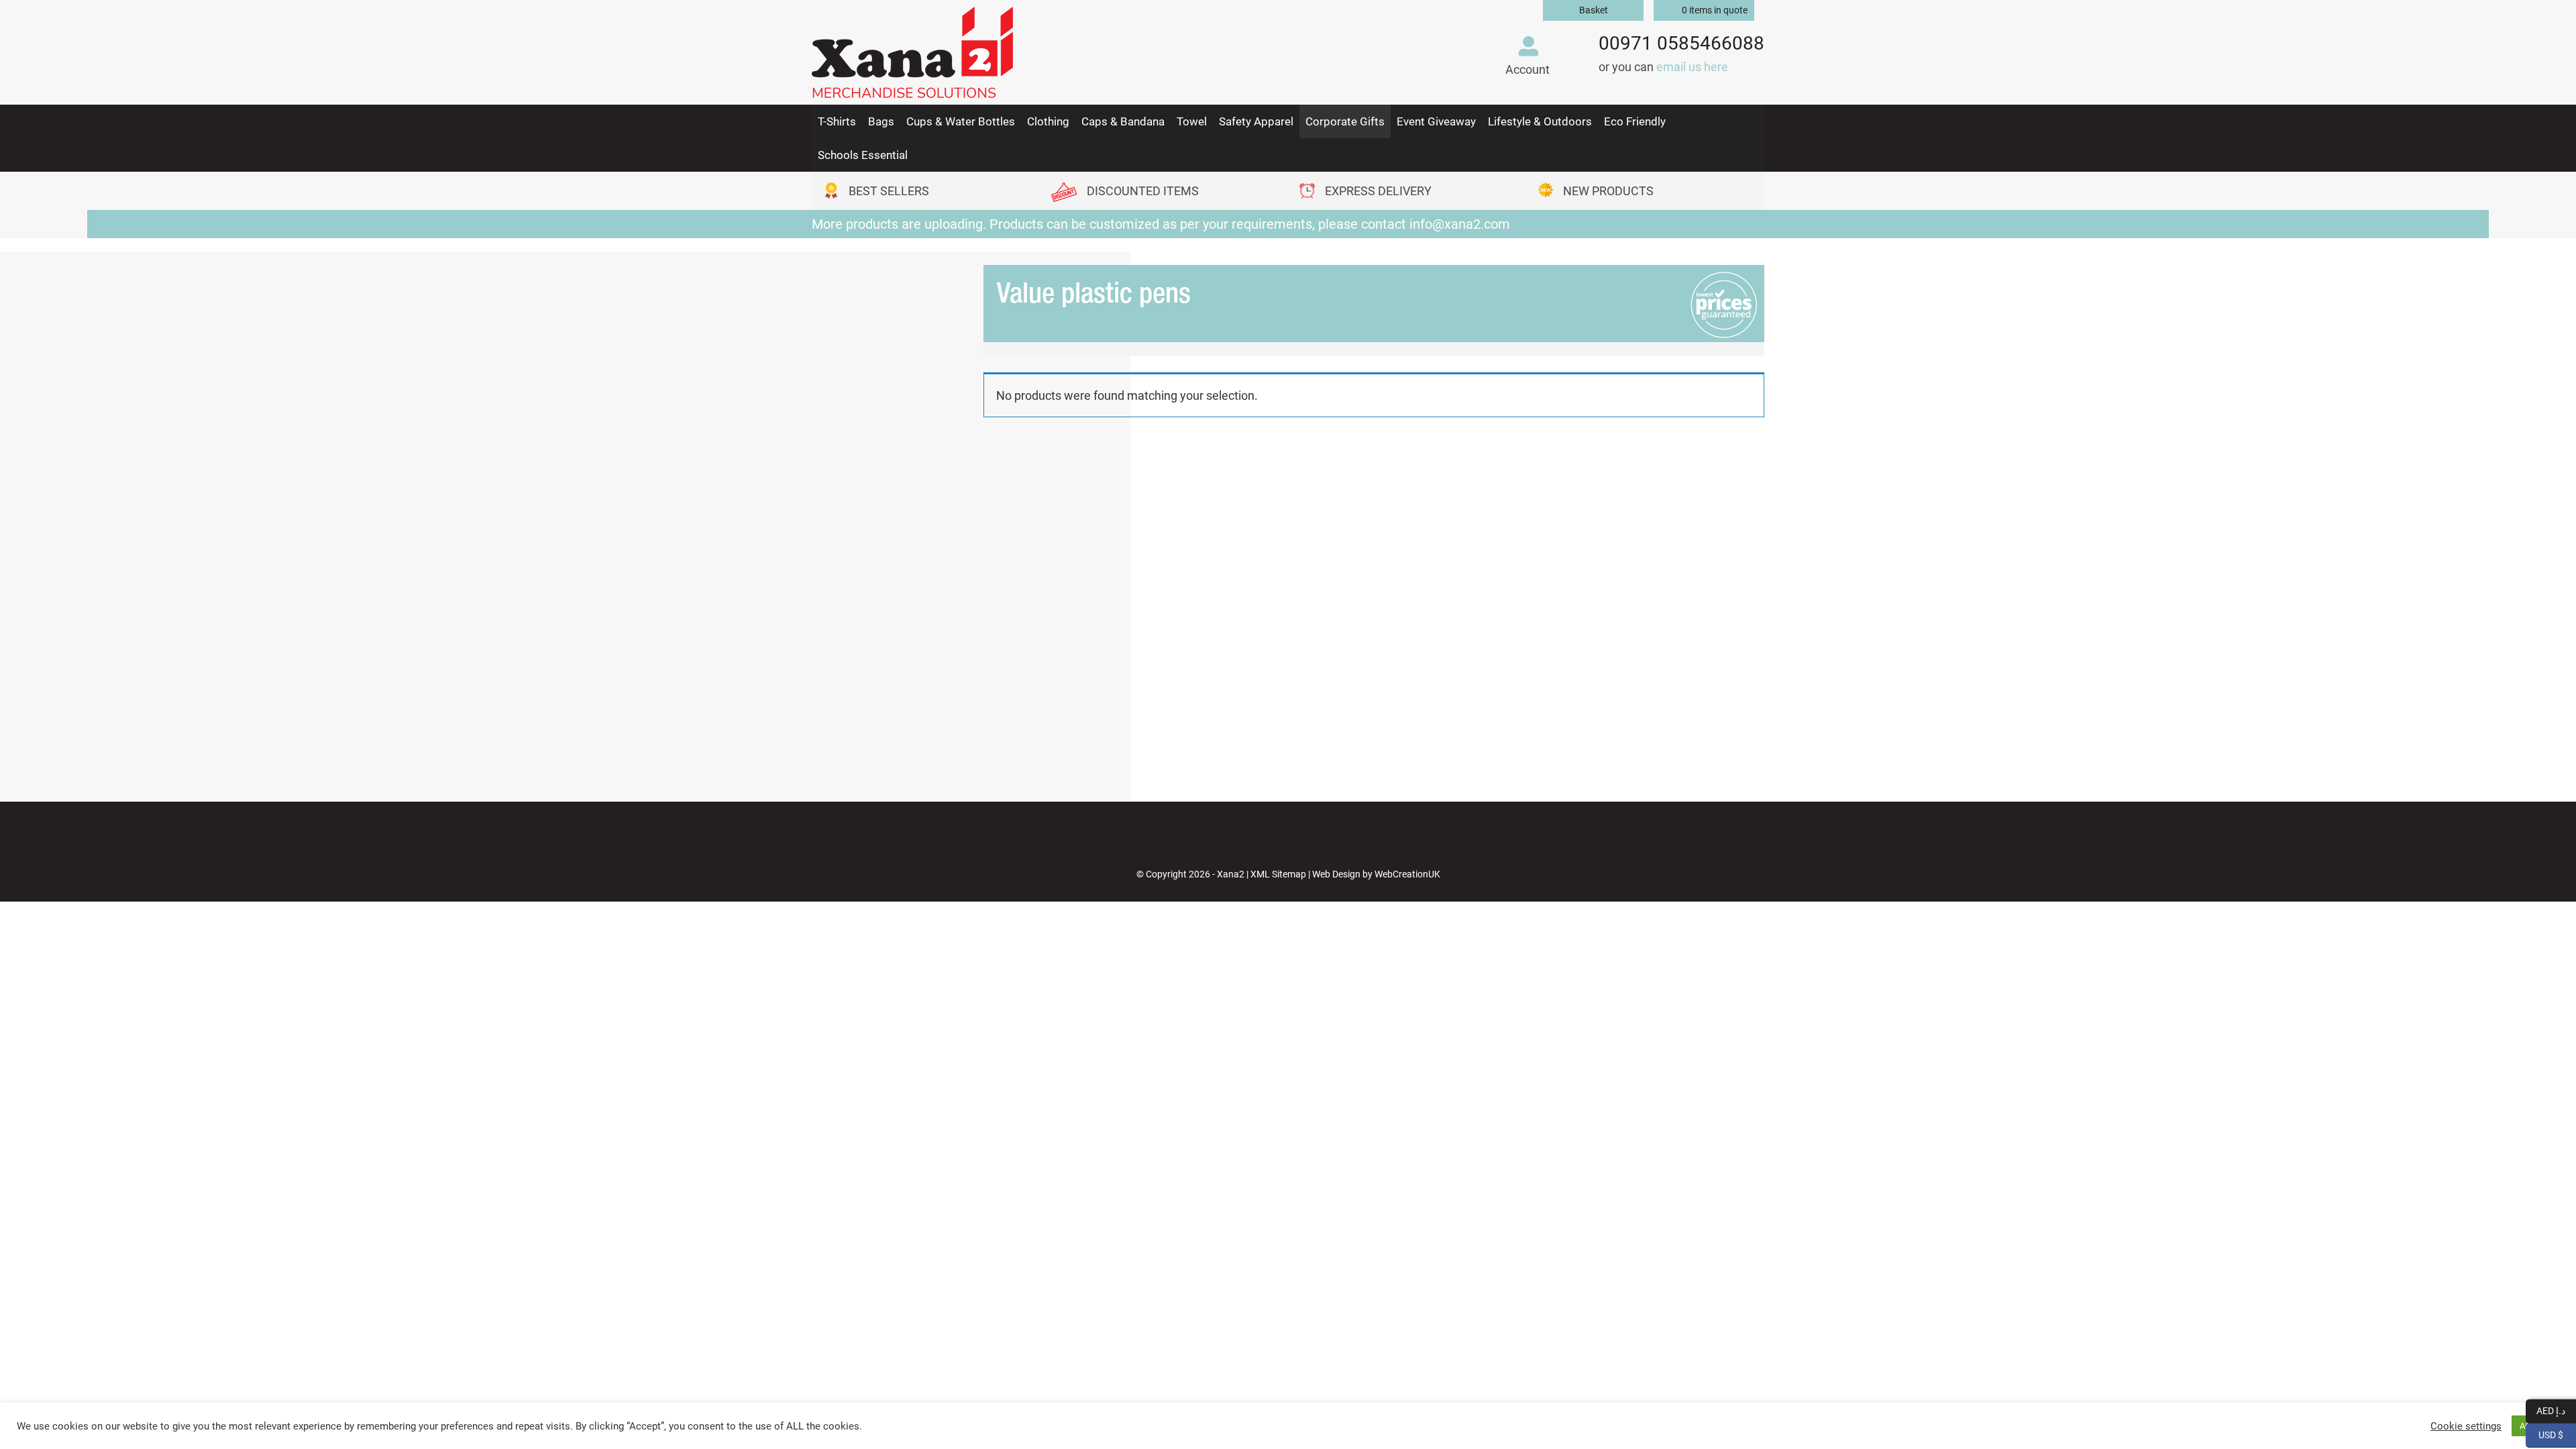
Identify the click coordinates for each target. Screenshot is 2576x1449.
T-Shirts (837, 121)
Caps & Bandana (1123, 121)
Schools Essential (863, 155)
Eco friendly (1635, 121)
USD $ (2557, 1434)
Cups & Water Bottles (961, 121)
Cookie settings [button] (2466, 1426)
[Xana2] (912, 49)
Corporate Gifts (1345, 121)
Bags (881, 121)
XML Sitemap (1278, 874)
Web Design (1336, 874)
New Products (1608, 191)
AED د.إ (2556, 1410)
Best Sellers (889, 191)
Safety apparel (1256, 121)
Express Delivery (1378, 191)
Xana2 (1231, 874)
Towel (1192, 121)
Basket (1594, 10)
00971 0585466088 (1681, 43)
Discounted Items (1143, 191)
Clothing (1048, 121)
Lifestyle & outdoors (1540, 121)
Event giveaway (1436, 121)
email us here (1692, 67)
